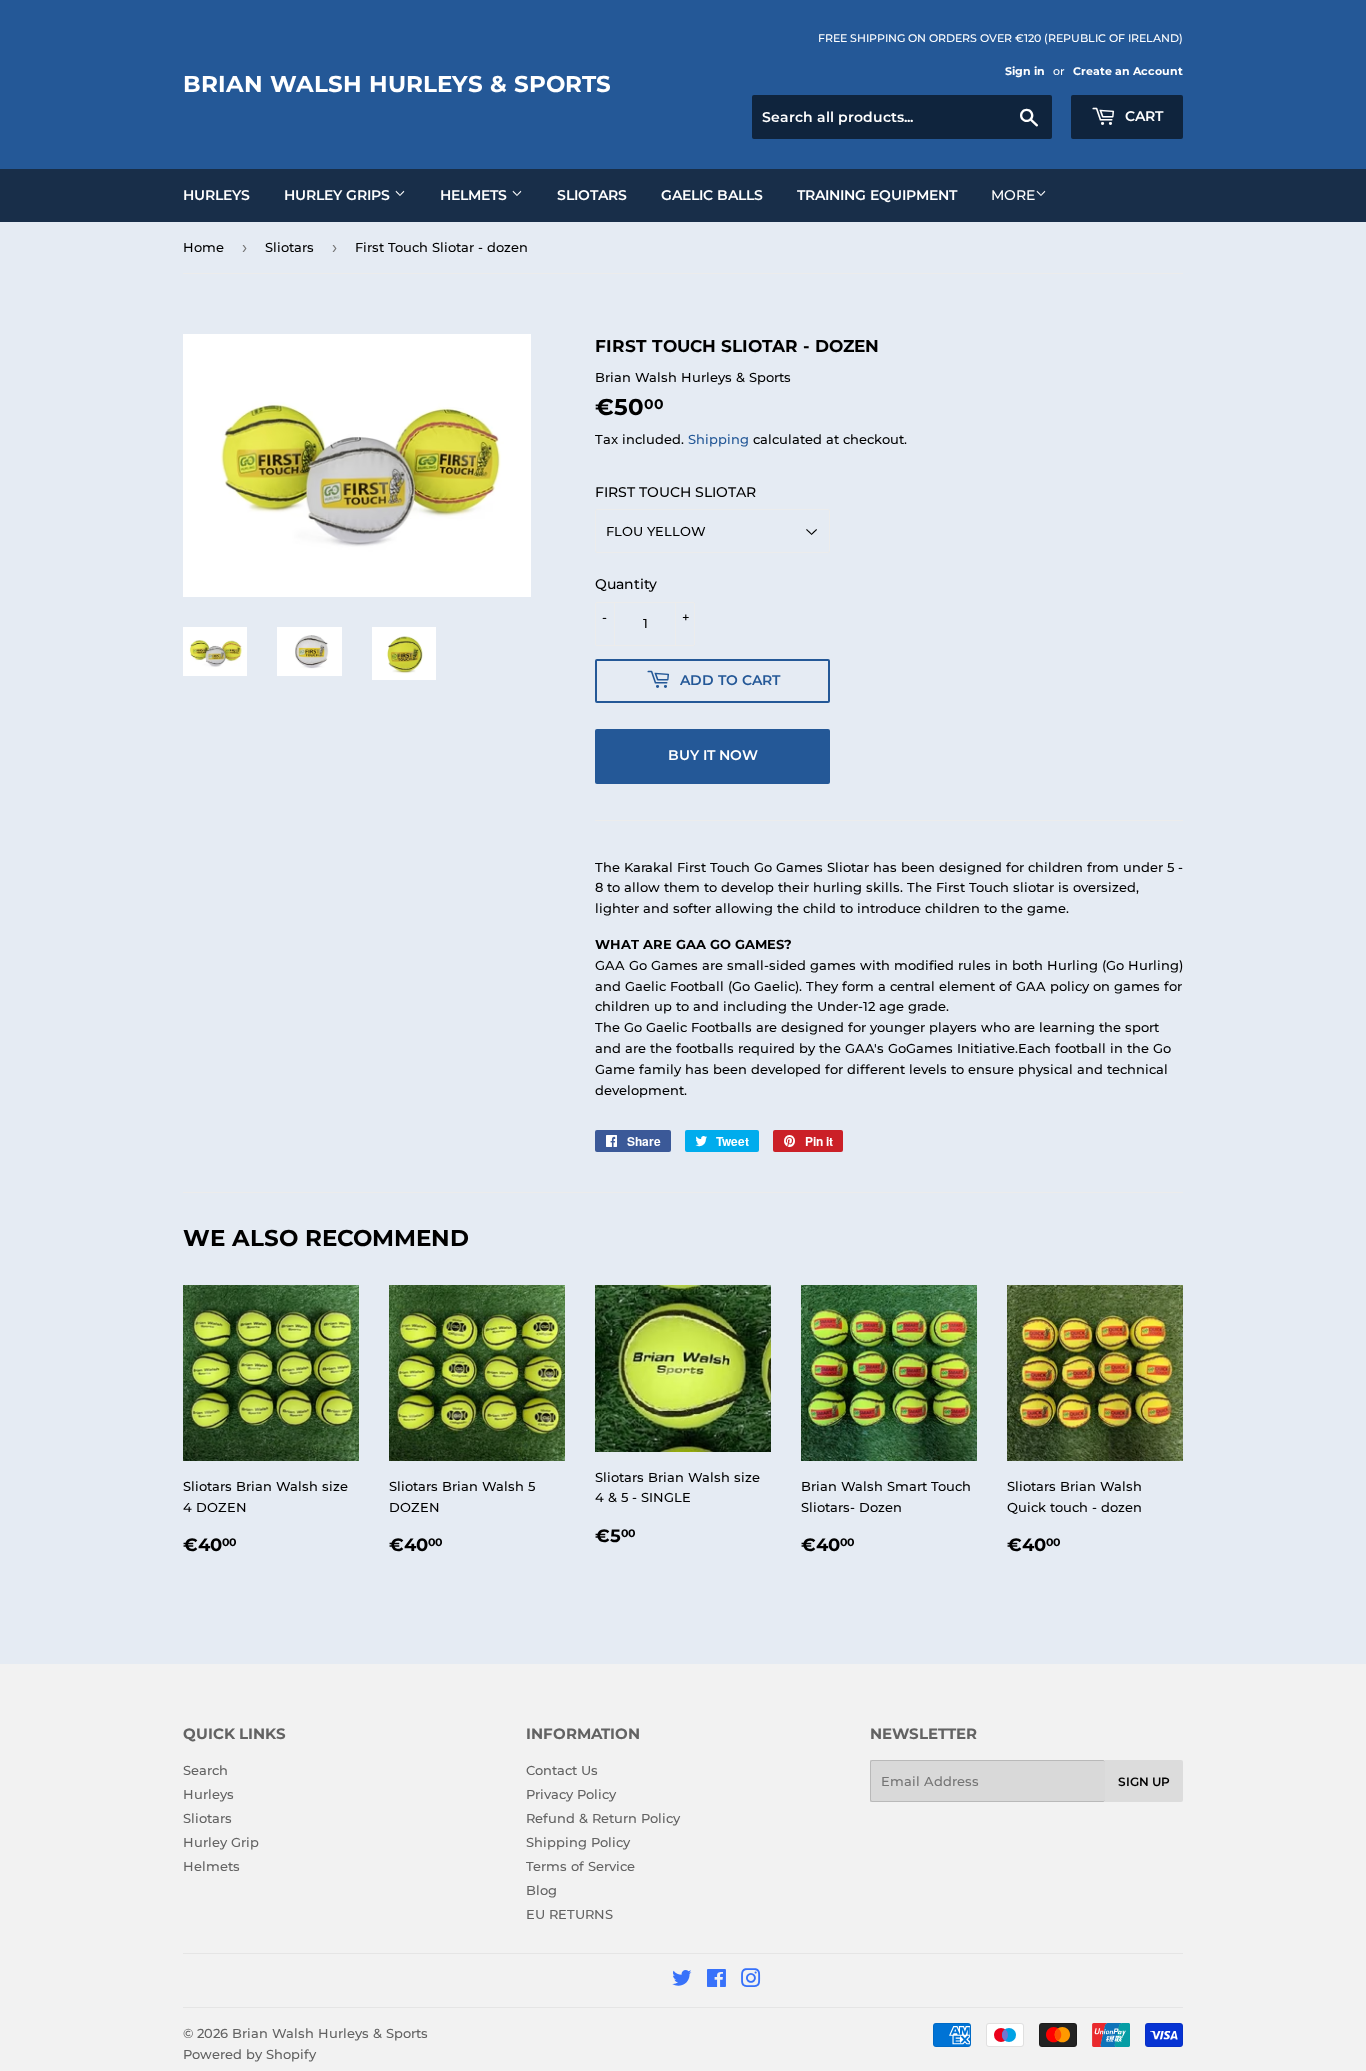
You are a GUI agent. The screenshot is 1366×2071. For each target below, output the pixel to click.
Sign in (1025, 71)
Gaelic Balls (712, 195)
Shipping (718, 439)
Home (203, 247)
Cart (1142, 116)
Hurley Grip (221, 1842)
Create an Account (1128, 71)
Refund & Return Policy (603, 1818)
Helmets (475, 195)
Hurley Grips (339, 195)
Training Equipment (877, 195)
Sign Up (1144, 1781)
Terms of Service (580, 1866)
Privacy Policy (571, 1794)
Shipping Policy (578, 1842)
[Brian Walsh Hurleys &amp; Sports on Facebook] (716, 1981)
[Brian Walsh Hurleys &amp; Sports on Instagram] (751, 1981)
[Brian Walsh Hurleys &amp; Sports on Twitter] (682, 1981)
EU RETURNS (569, 1914)
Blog (541, 1890)
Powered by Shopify (249, 2054)
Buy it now (713, 755)
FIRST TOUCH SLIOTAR (675, 492)
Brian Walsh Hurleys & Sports (397, 84)
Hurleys (216, 195)
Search (205, 1770)
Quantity (626, 584)
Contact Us (562, 1770)
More (1013, 195)
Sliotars (592, 195)
